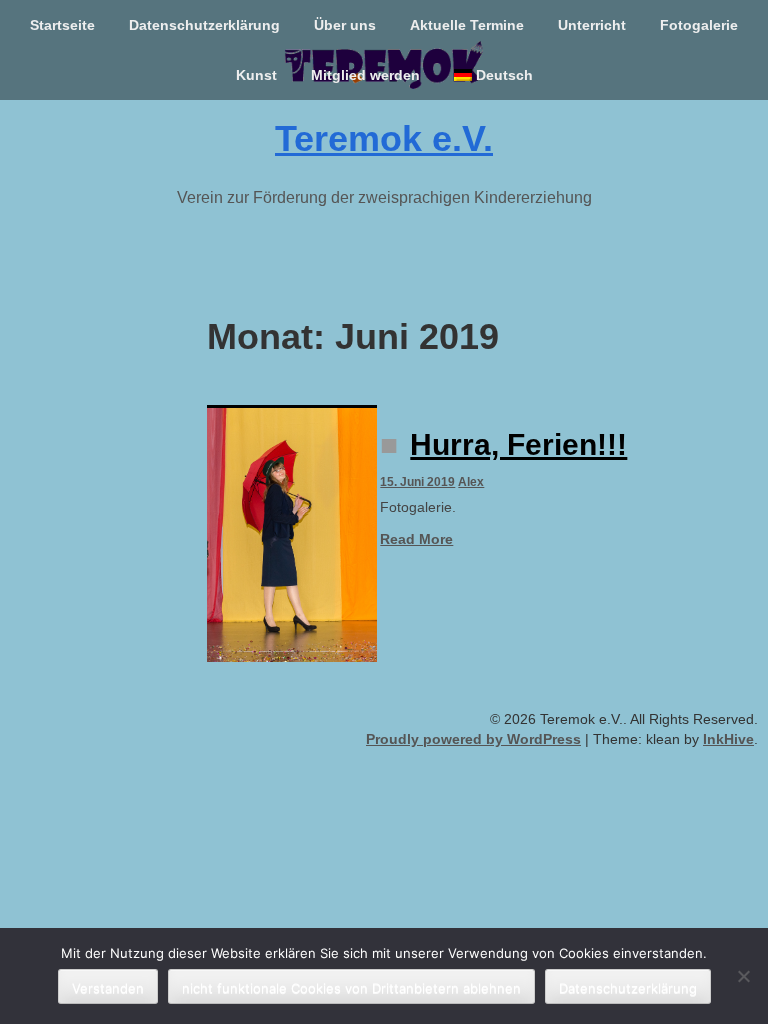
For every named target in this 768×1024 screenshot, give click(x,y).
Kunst (256, 75)
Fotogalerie (699, 25)
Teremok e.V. (384, 138)
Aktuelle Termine (467, 25)
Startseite (62, 25)
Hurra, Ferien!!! (518, 444)
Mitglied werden (365, 75)
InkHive (728, 739)
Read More (416, 539)
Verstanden (108, 988)
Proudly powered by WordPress (473, 739)
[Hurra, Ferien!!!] (292, 534)
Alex (471, 482)
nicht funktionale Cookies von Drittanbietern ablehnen (351, 988)
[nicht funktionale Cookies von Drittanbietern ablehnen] (743, 976)
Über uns (345, 25)
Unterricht (592, 25)
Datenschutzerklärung (204, 25)
